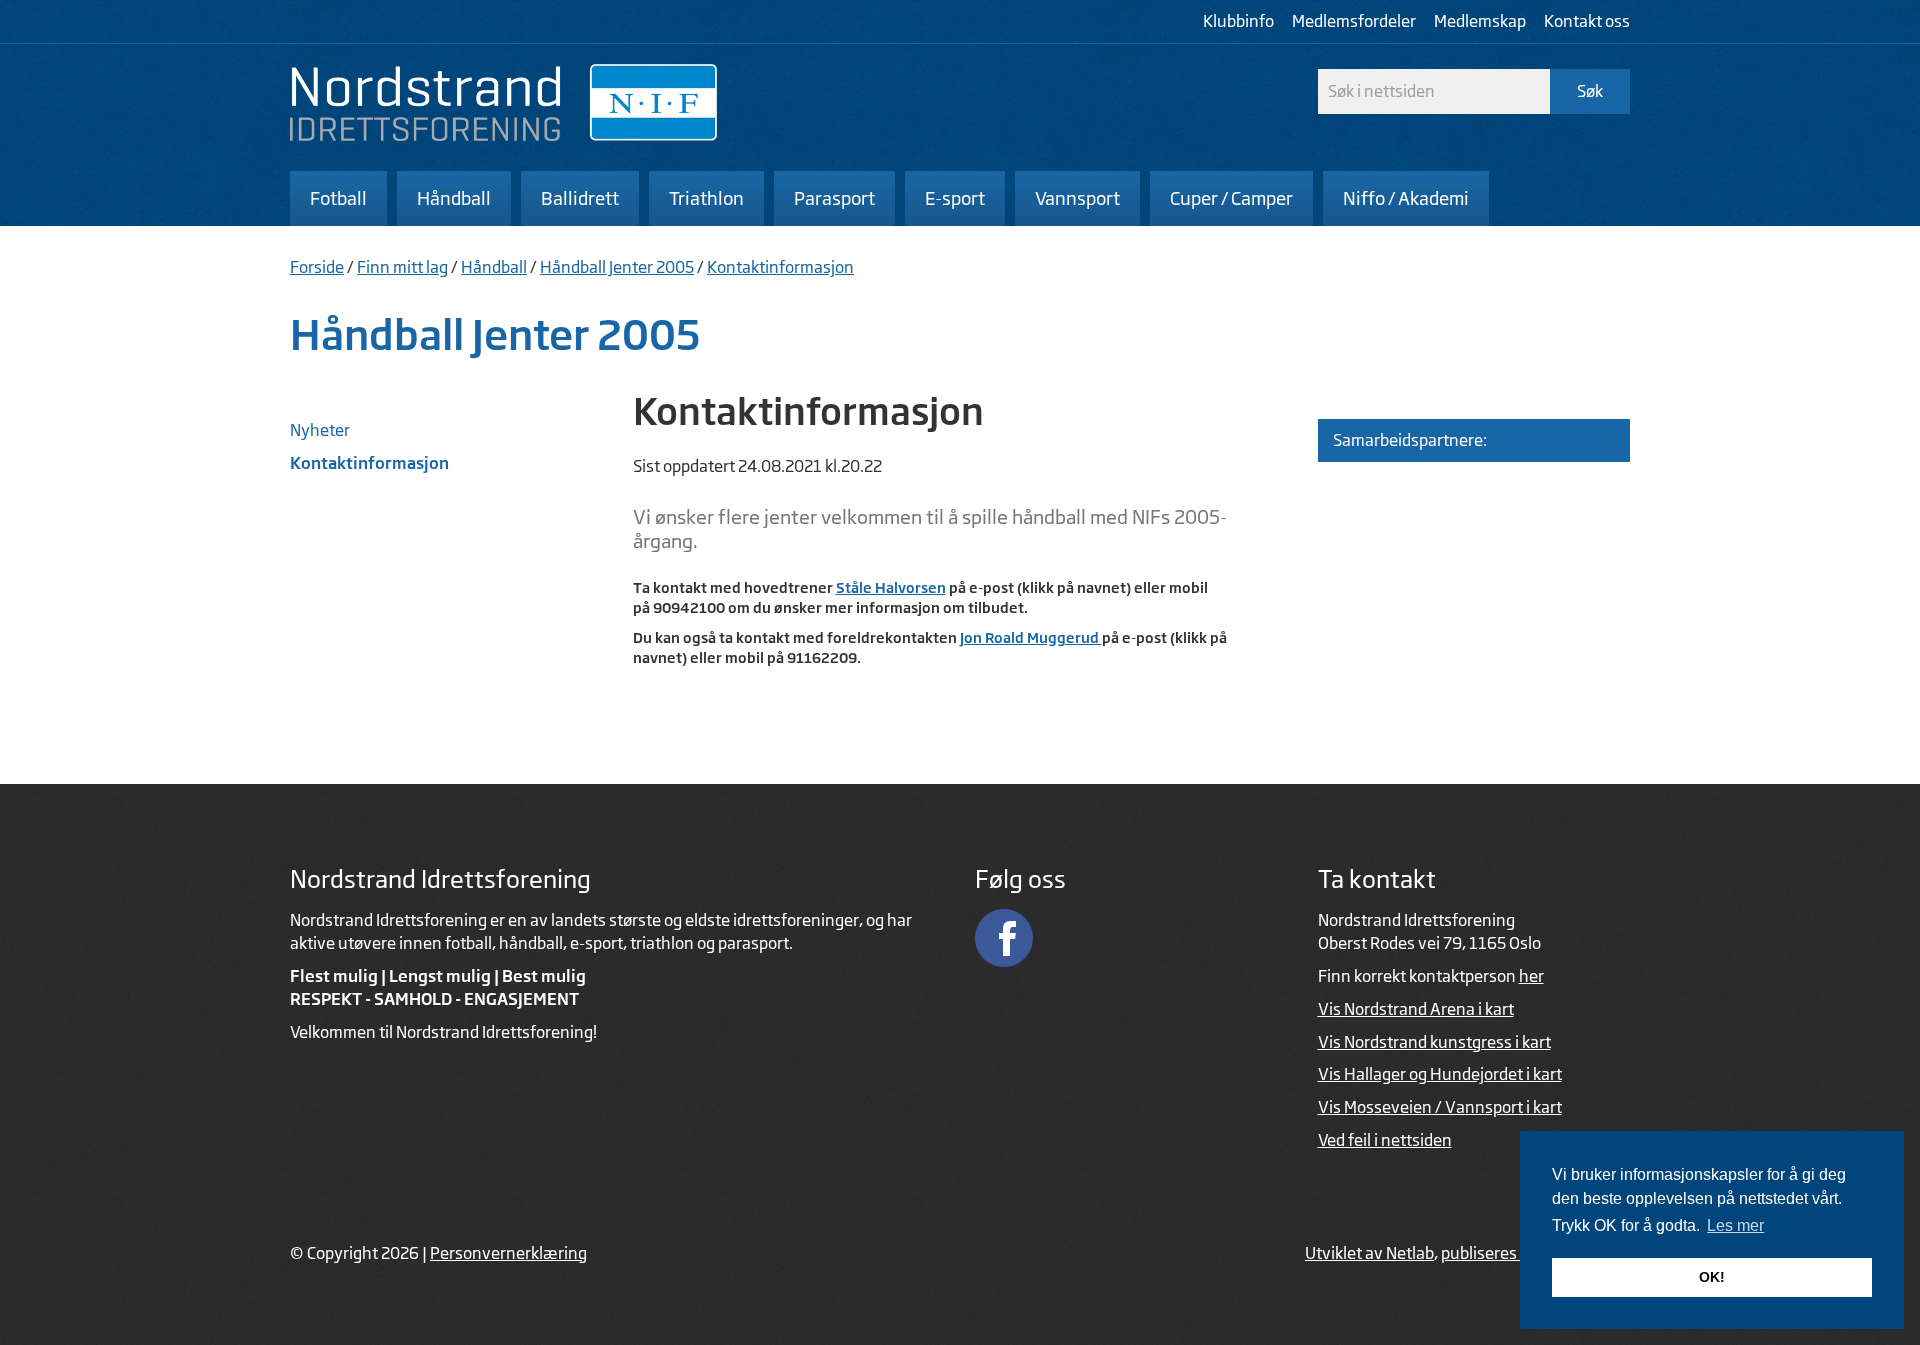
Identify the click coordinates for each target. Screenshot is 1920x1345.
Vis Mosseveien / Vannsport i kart (1440, 1107)
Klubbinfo (1238, 21)
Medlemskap (1480, 21)
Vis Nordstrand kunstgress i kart (1434, 1042)
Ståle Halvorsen (891, 587)
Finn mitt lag (402, 267)
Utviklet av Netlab (1369, 1253)
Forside (317, 267)
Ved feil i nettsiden (1385, 1140)
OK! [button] (1712, 1277)
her (1531, 976)
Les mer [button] (1735, 1225)
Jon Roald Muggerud (1031, 637)
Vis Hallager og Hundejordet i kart (1440, 1074)
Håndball (494, 267)
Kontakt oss (1587, 21)
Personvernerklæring (508, 1253)
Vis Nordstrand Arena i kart (1416, 1009)
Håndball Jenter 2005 (617, 267)
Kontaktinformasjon (780, 267)
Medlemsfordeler (1354, 21)
